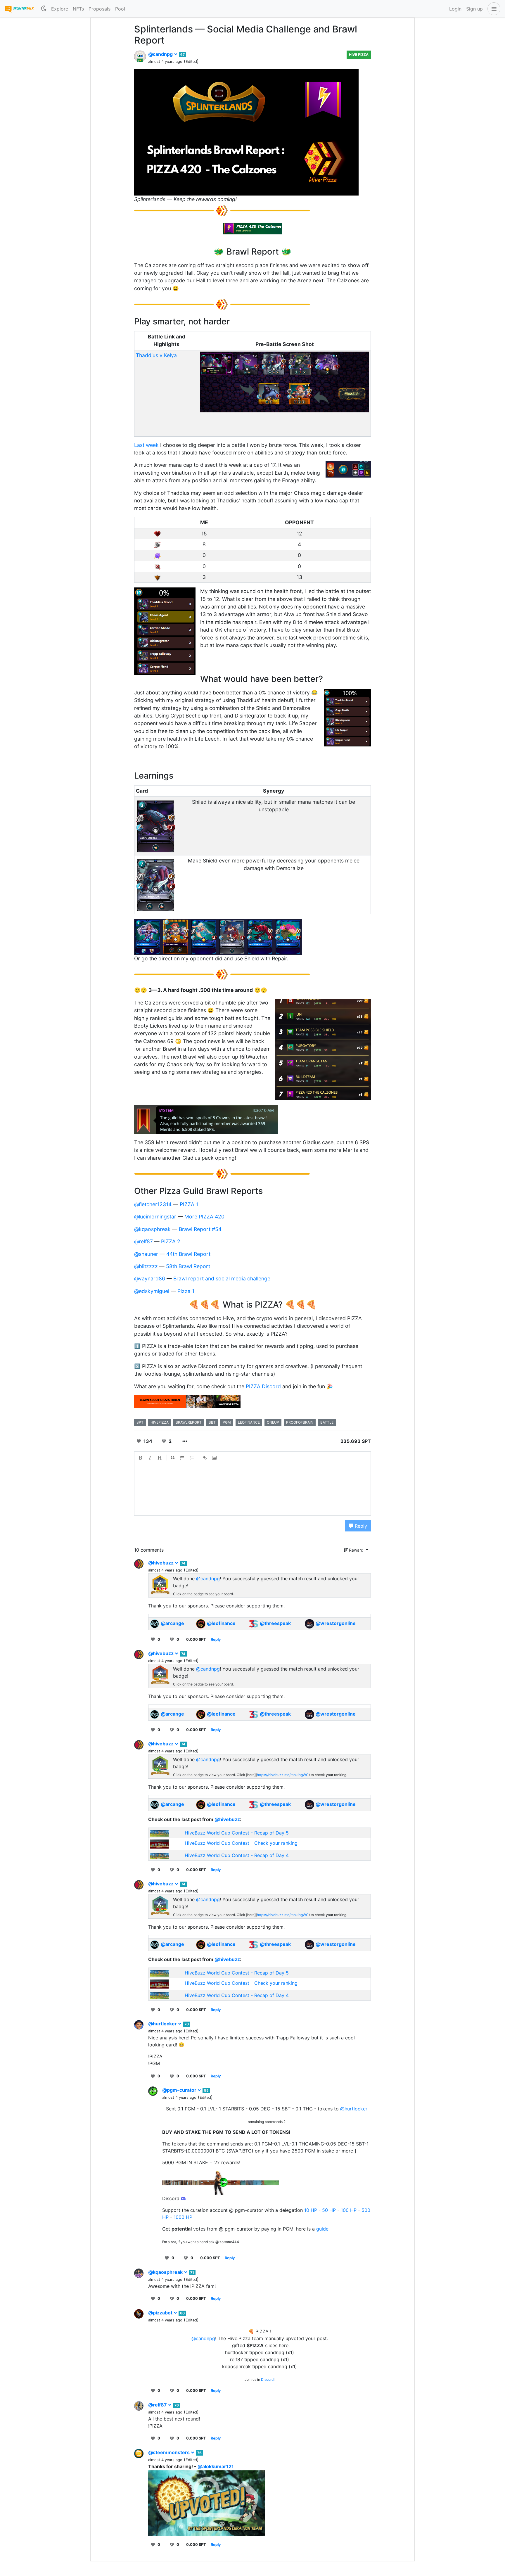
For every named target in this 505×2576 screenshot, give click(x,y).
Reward (356, 1550)
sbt (212, 1422)
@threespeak (275, 1623)
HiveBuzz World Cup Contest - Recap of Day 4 (237, 1855)
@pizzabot (161, 2313)
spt (140, 1422)
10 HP (311, 2210)
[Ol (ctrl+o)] (182, 1458)
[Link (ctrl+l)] (205, 1458)
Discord (267, 2379)
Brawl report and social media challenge (222, 1279)
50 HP (329, 2210)
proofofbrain (300, 1422)
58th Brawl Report (188, 1266)
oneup (273, 1422)
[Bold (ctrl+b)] (141, 1458)
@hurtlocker (163, 2024)
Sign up (474, 9)
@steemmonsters (170, 2452)
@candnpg (161, 54)
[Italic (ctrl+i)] (150, 1458)
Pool (120, 9)
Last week (146, 445)
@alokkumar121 (216, 2466)
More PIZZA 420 (204, 1217)
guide (322, 2229)
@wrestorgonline (336, 1623)
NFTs (78, 9)
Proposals (100, 9)
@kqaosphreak (152, 1229)
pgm (227, 1422)
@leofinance (221, 1623)
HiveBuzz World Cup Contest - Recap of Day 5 (237, 1833)
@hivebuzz (161, 1563)
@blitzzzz (146, 1266)
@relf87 (143, 1241)
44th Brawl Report (188, 1254)
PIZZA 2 (171, 1241)
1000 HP (183, 2217)
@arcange (172, 1623)
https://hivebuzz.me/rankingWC (283, 1775)
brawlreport (189, 1422)
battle (327, 1422)
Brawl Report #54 (200, 1229)
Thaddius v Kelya (156, 355)
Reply (360, 1526)
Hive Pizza (359, 55)
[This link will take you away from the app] (187, 1401)
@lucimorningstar (155, 1217)
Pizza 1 (186, 1291)
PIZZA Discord (263, 1386)
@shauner (146, 1254)
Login (455, 9)
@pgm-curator (180, 2090)
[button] (493, 9)
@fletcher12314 (153, 1204)
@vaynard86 (150, 1279)
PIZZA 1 (189, 1204)
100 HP (349, 2210)
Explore (60, 9)
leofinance (249, 1422)
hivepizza (160, 1422)
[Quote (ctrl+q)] (173, 1458)
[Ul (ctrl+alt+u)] (192, 1458)
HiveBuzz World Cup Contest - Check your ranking (241, 1843)
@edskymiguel (152, 1291)
